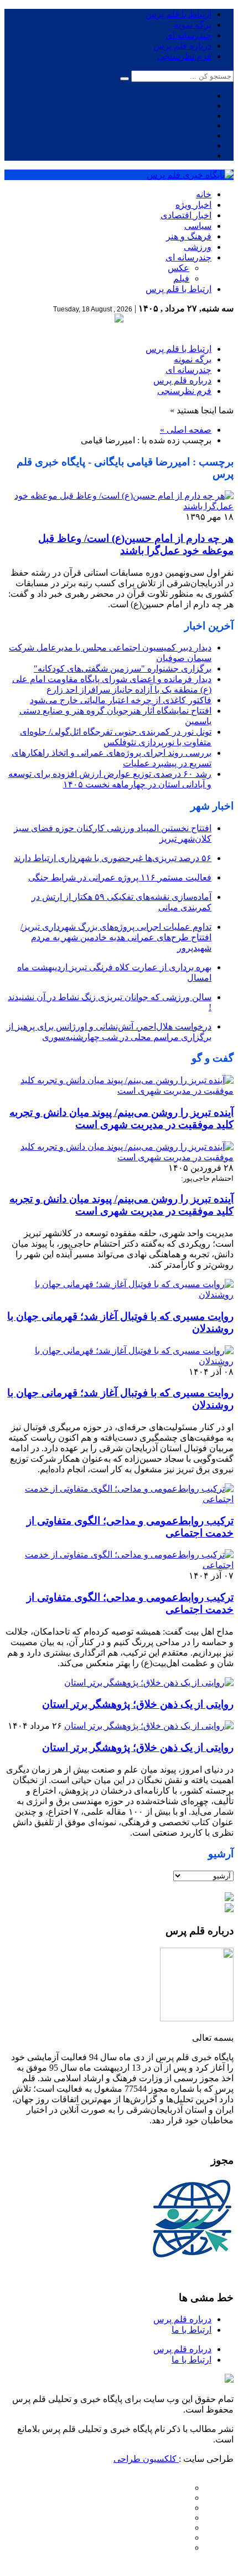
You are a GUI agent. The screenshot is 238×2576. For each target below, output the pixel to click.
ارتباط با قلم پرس (178, 14)
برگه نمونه (193, 25)
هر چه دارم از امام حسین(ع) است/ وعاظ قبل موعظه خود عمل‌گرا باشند (136, 544)
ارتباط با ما (192, 2330)
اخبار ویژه (193, 205)
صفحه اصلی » (186, 430)
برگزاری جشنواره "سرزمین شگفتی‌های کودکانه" (123, 669)
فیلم (181, 278)
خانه (204, 194)
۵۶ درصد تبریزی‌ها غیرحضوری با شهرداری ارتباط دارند (113, 858)
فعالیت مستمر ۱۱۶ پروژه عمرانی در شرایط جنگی (120, 877)
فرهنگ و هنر (189, 236)
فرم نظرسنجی (184, 56)
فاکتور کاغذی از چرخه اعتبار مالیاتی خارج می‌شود (121, 700)
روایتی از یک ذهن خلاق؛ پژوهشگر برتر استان (138, 1704)
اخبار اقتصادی (186, 215)
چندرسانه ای (188, 35)
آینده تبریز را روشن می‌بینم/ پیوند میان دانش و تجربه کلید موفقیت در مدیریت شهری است (121, 1118)
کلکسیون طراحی (146, 2459)
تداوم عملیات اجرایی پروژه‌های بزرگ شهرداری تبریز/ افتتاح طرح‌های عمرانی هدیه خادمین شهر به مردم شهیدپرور (116, 937)
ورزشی (198, 247)
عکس (178, 268)
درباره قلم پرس (182, 46)
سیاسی (198, 226)
